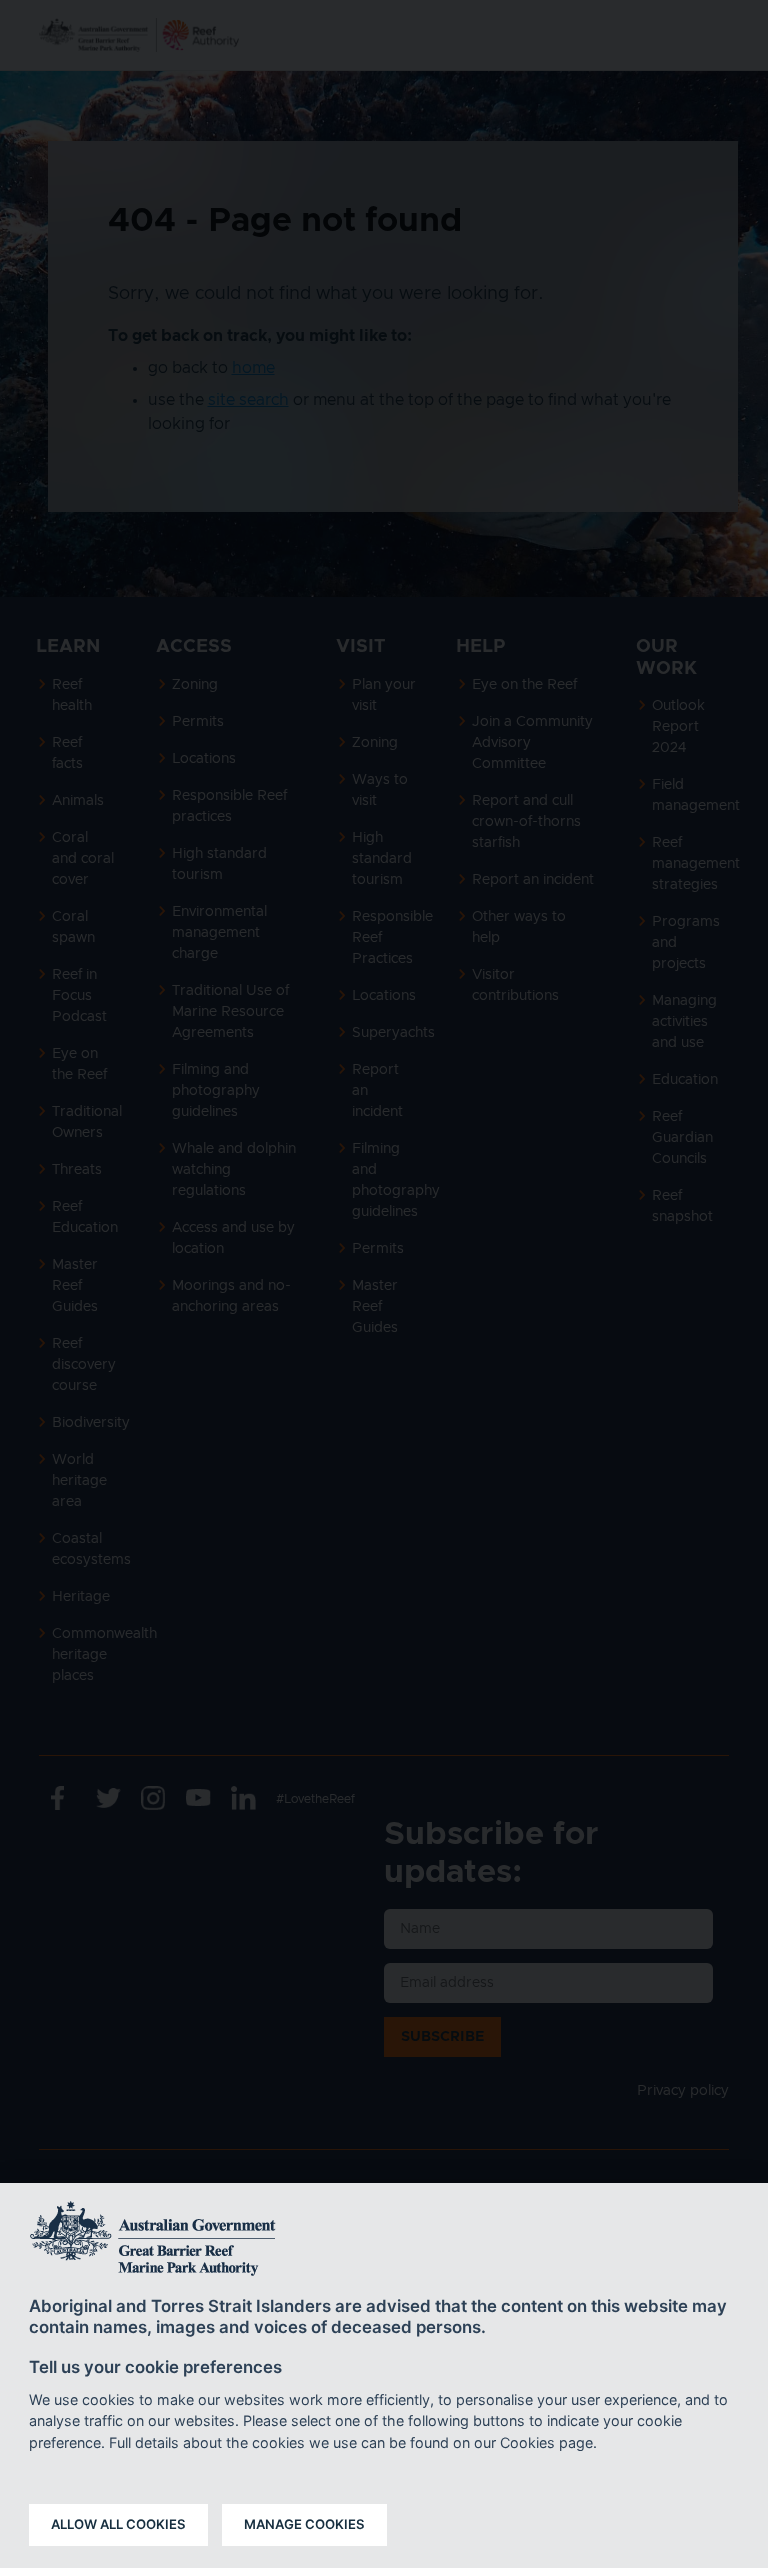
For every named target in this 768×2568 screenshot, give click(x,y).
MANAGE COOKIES (304, 2524)
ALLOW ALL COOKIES (118, 2524)
